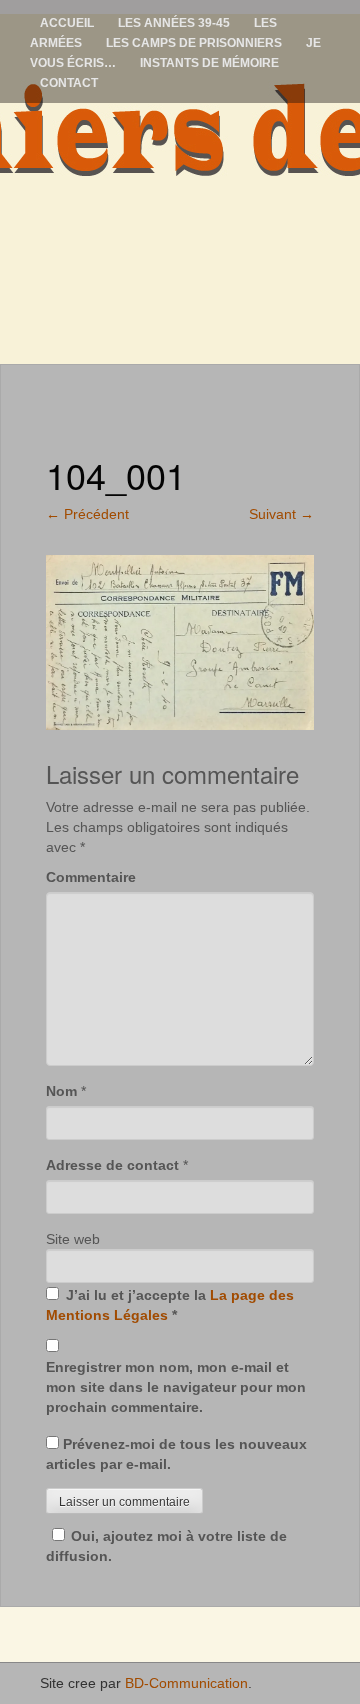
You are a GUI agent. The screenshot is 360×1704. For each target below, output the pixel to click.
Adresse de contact (112, 1165)
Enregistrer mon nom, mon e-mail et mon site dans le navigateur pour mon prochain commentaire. (176, 1387)
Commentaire (91, 877)
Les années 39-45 (174, 23)
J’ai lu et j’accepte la (170, 1305)
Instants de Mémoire (209, 63)
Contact (69, 83)
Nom (61, 1091)
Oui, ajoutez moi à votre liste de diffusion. (166, 1546)
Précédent (87, 514)
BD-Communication (186, 1683)
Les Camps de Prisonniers (194, 43)
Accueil (67, 23)
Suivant (281, 514)
